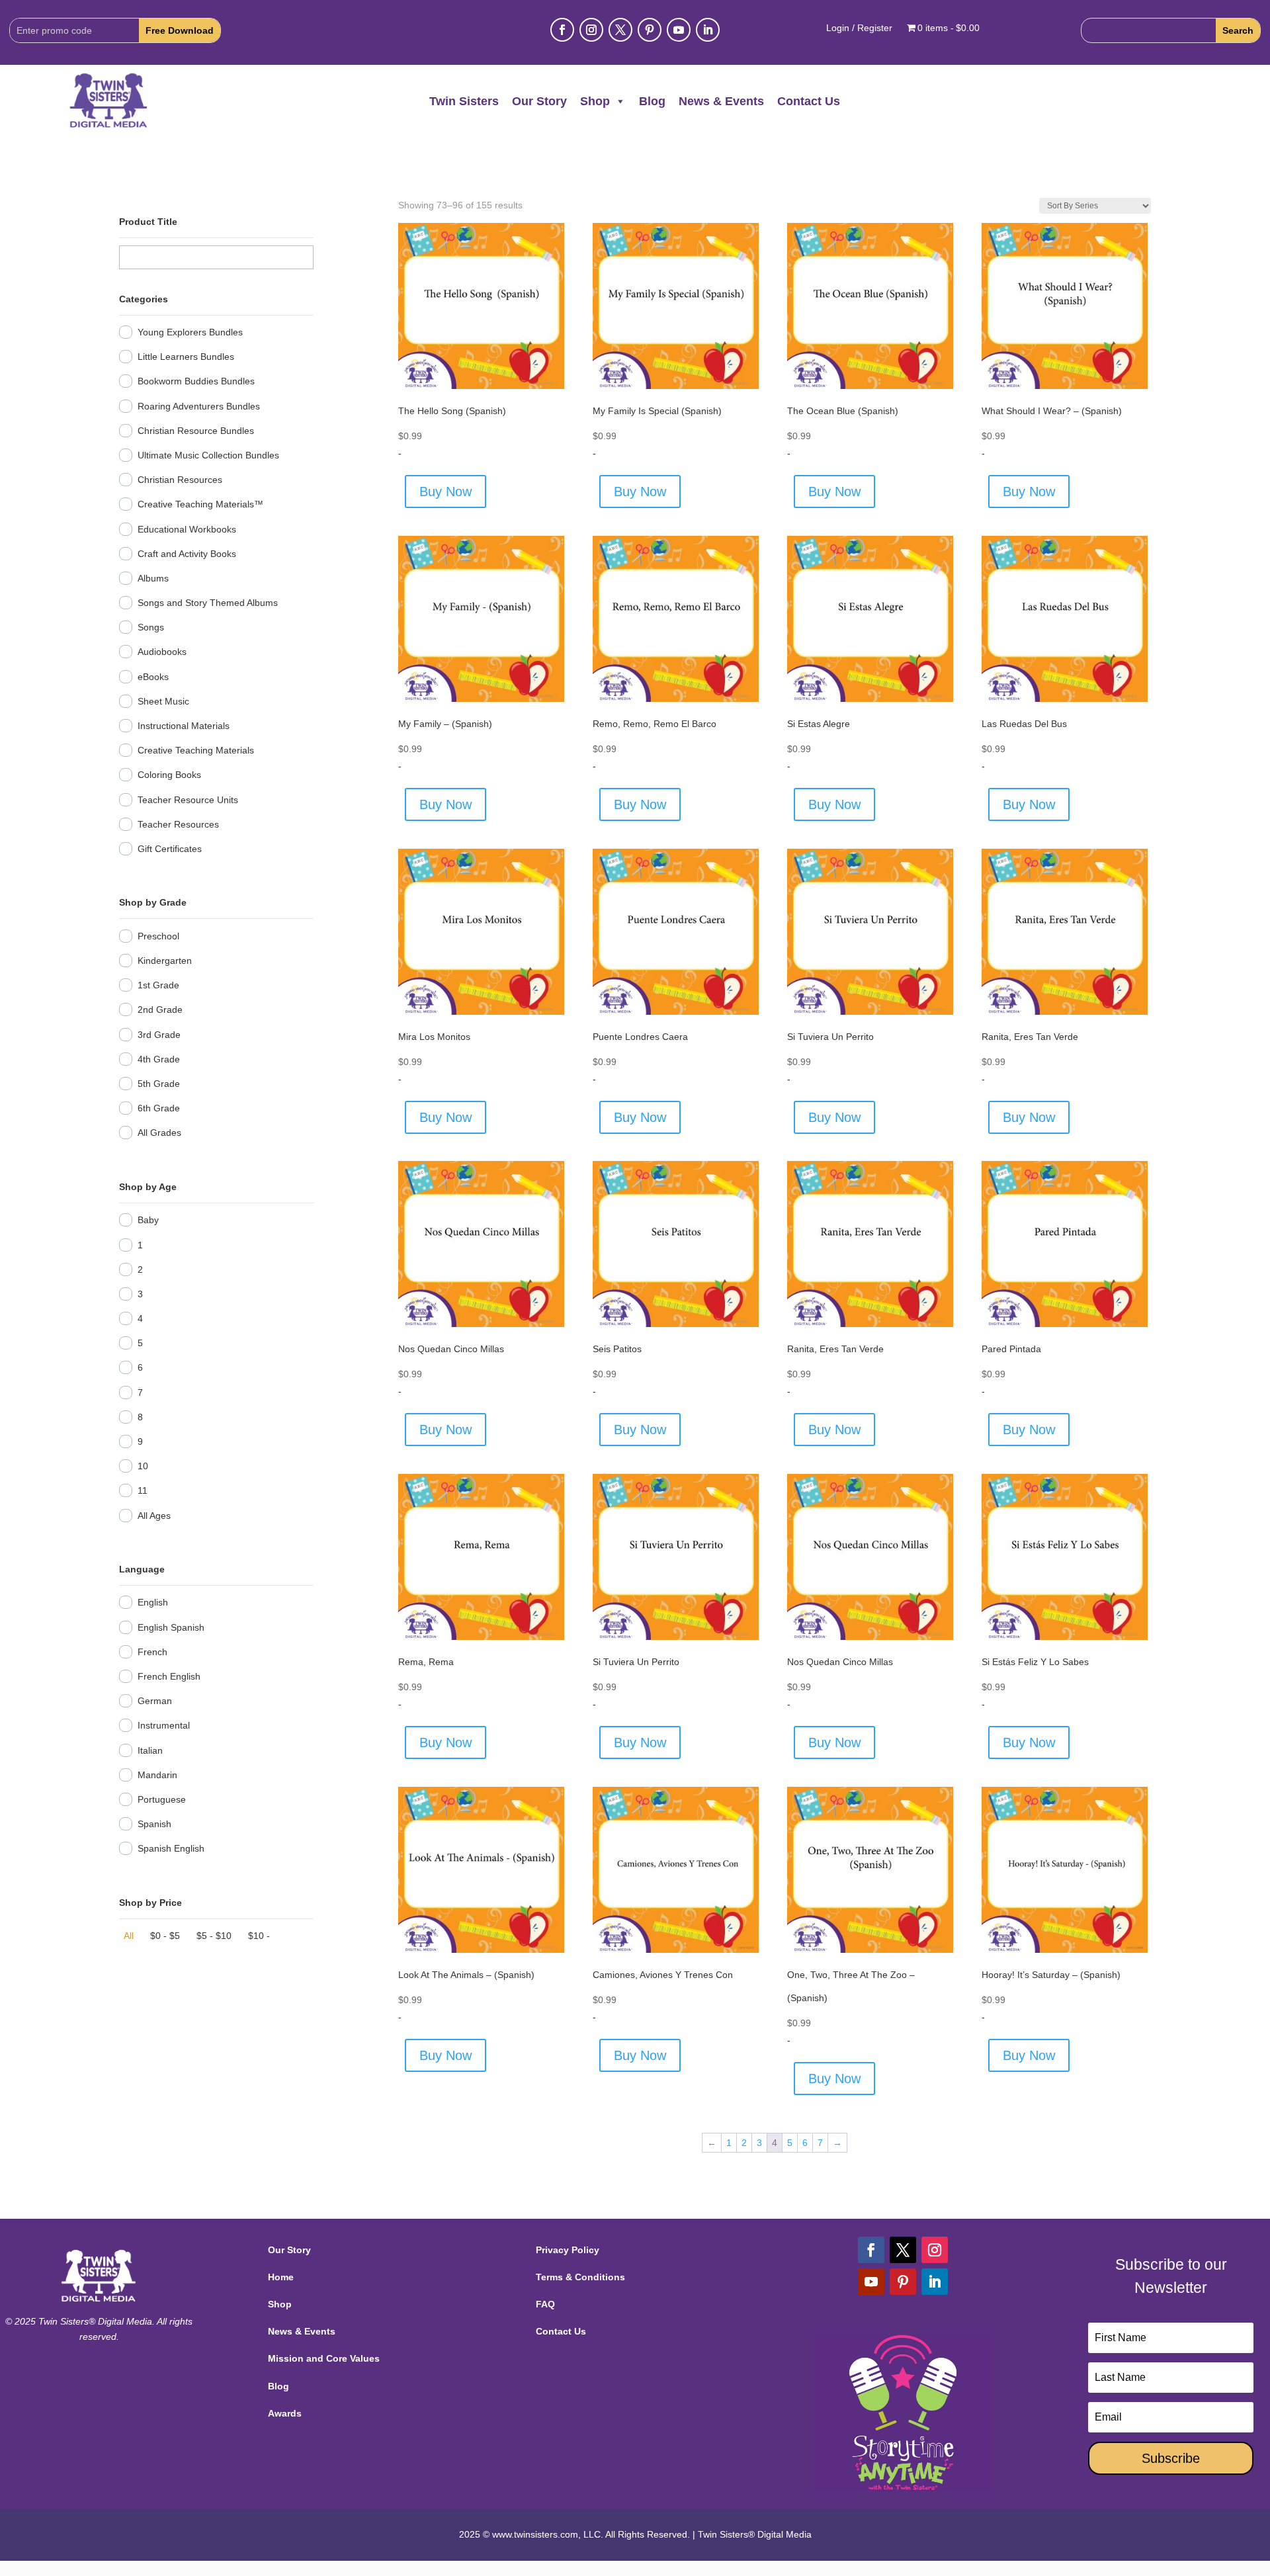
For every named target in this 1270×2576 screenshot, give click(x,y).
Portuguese (162, 1799)
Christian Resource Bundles (196, 431)
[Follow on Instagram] (591, 30)
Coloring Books (169, 775)
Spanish (154, 1824)
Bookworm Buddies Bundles (196, 381)
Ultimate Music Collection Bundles (208, 455)
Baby (148, 1220)
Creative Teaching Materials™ (200, 504)
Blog (652, 101)
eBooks (153, 677)
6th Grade (159, 1108)
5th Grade (159, 1084)
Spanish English (171, 1848)
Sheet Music (163, 701)
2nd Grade (160, 1009)
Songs (151, 627)
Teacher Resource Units (188, 800)
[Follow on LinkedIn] (708, 30)
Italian (150, 1750)
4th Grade (159, 1059)
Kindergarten (165, 961)
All (129, 1936)
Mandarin (157, 1775)
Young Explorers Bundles (190, 332)
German (155, 1701)
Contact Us (809, 101)
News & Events (721, 101)
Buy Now (445, 492)
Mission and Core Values (324, 2358)
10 (143, 1466)
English (153, 1602)
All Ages (154, 1516)
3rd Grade (159, 1035)
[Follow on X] (620, 30)
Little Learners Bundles (186, 357)
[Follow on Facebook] (562, 30)
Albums (153, 578)
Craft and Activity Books (187, 554)
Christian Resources (180, 480)
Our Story (539, 101)
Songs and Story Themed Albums (208, 603)
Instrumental (164, 1725)
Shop (595, 101)
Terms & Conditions (580, 2277)
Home (281, 2277)
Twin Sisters (464, 101)
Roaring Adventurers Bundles (199, 406)
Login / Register (859, 28)
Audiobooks (162, 652)
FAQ (545, 2304)
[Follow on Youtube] (679, 30)
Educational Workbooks (187, 529)
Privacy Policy (568, 2250)
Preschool (158, 936)
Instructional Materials (184, 726)
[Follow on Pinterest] (650, 30)
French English (169, 1676)
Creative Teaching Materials (196, 750)
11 (143, 1490)
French (152, 1652)
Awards (285, 2413)
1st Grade (158, 985)
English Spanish (171, 1627)
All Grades (159, 1133)
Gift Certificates (170, 849)
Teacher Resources (178, 824)
